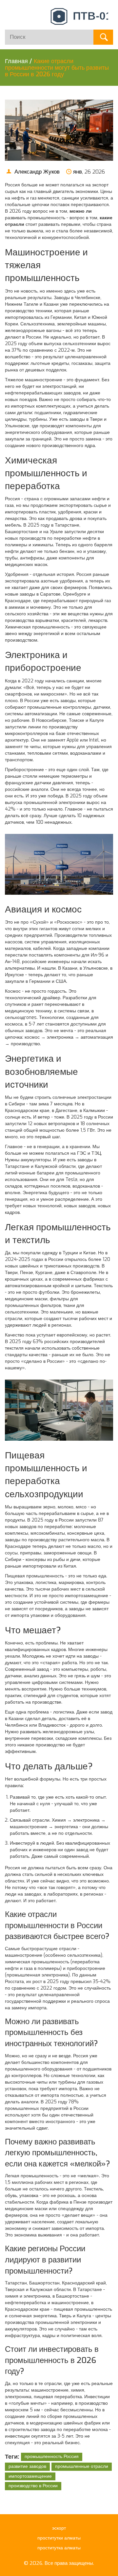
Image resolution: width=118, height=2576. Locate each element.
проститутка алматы (59, 2548)
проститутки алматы (59, 2538)
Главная (16, 61)
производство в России (33, 2486)
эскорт (59, 2528)
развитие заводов (27, 2466)
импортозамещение (30, 2476)
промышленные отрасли (82, 2466)
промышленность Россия (52, 2457)
